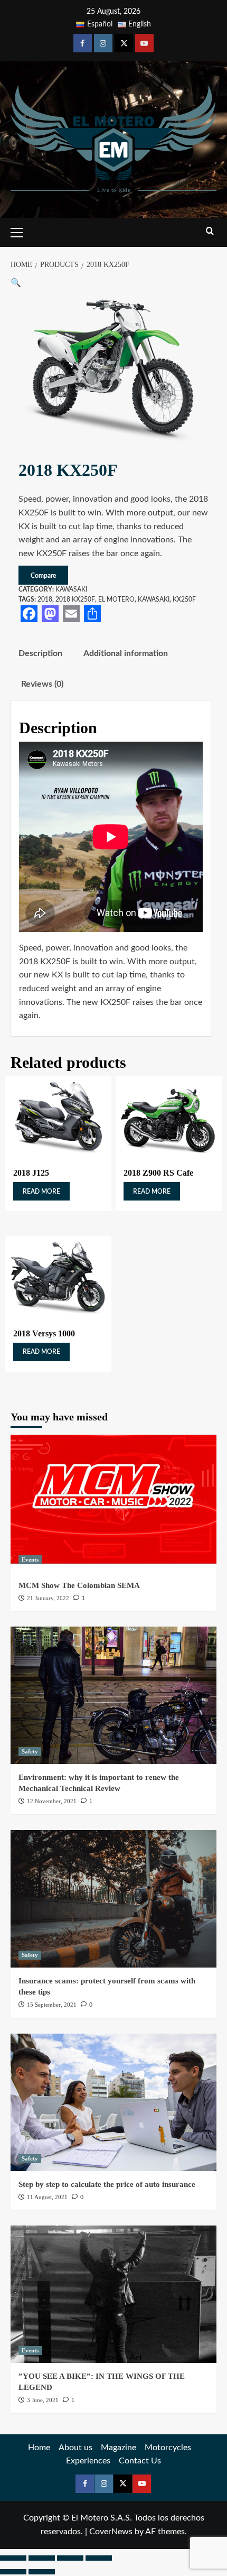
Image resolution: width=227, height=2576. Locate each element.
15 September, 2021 (52, 2005)
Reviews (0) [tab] (42, 684)
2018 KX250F (75, 599)
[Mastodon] (50, 614)
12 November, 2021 (52, 1801)
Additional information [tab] (126, 653)
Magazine (119, 2448)
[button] (16, 283)
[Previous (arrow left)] (13, 2572)
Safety (30, 1751)
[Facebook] (83, 43)
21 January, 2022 (48, 1598)
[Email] (71, 614)
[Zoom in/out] (13, 2558)
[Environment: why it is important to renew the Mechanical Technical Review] (113, 1695)
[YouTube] (144, 43)
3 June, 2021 (43, 2400)
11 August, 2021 (47, 2197)
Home (39, 2448)
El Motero (116, 599)
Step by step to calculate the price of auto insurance (107, 2184)
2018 (45, 599)
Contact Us (140, 2461)
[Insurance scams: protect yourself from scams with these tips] (113, 1899)
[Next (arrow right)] (42, 2572)
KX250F (184, 599)
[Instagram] (103, 43)
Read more (41, 1192)
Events (30, 1559)
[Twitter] (124, 43)
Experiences (88, 2461)
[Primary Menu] (21, 231)
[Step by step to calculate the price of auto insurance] (113, 2102)
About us (75, 2448)
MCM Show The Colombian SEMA (79, 1585)
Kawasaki (71, 589)
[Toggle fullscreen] (42, 2558)
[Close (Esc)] (99, 2558)
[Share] (92, 614)
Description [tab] (40, 653)
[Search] (210, 231)
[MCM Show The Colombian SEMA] (113, 1503)
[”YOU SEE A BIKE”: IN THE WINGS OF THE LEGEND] (113, 2294)
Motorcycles (168, 2448)
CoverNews (111, 2532)
